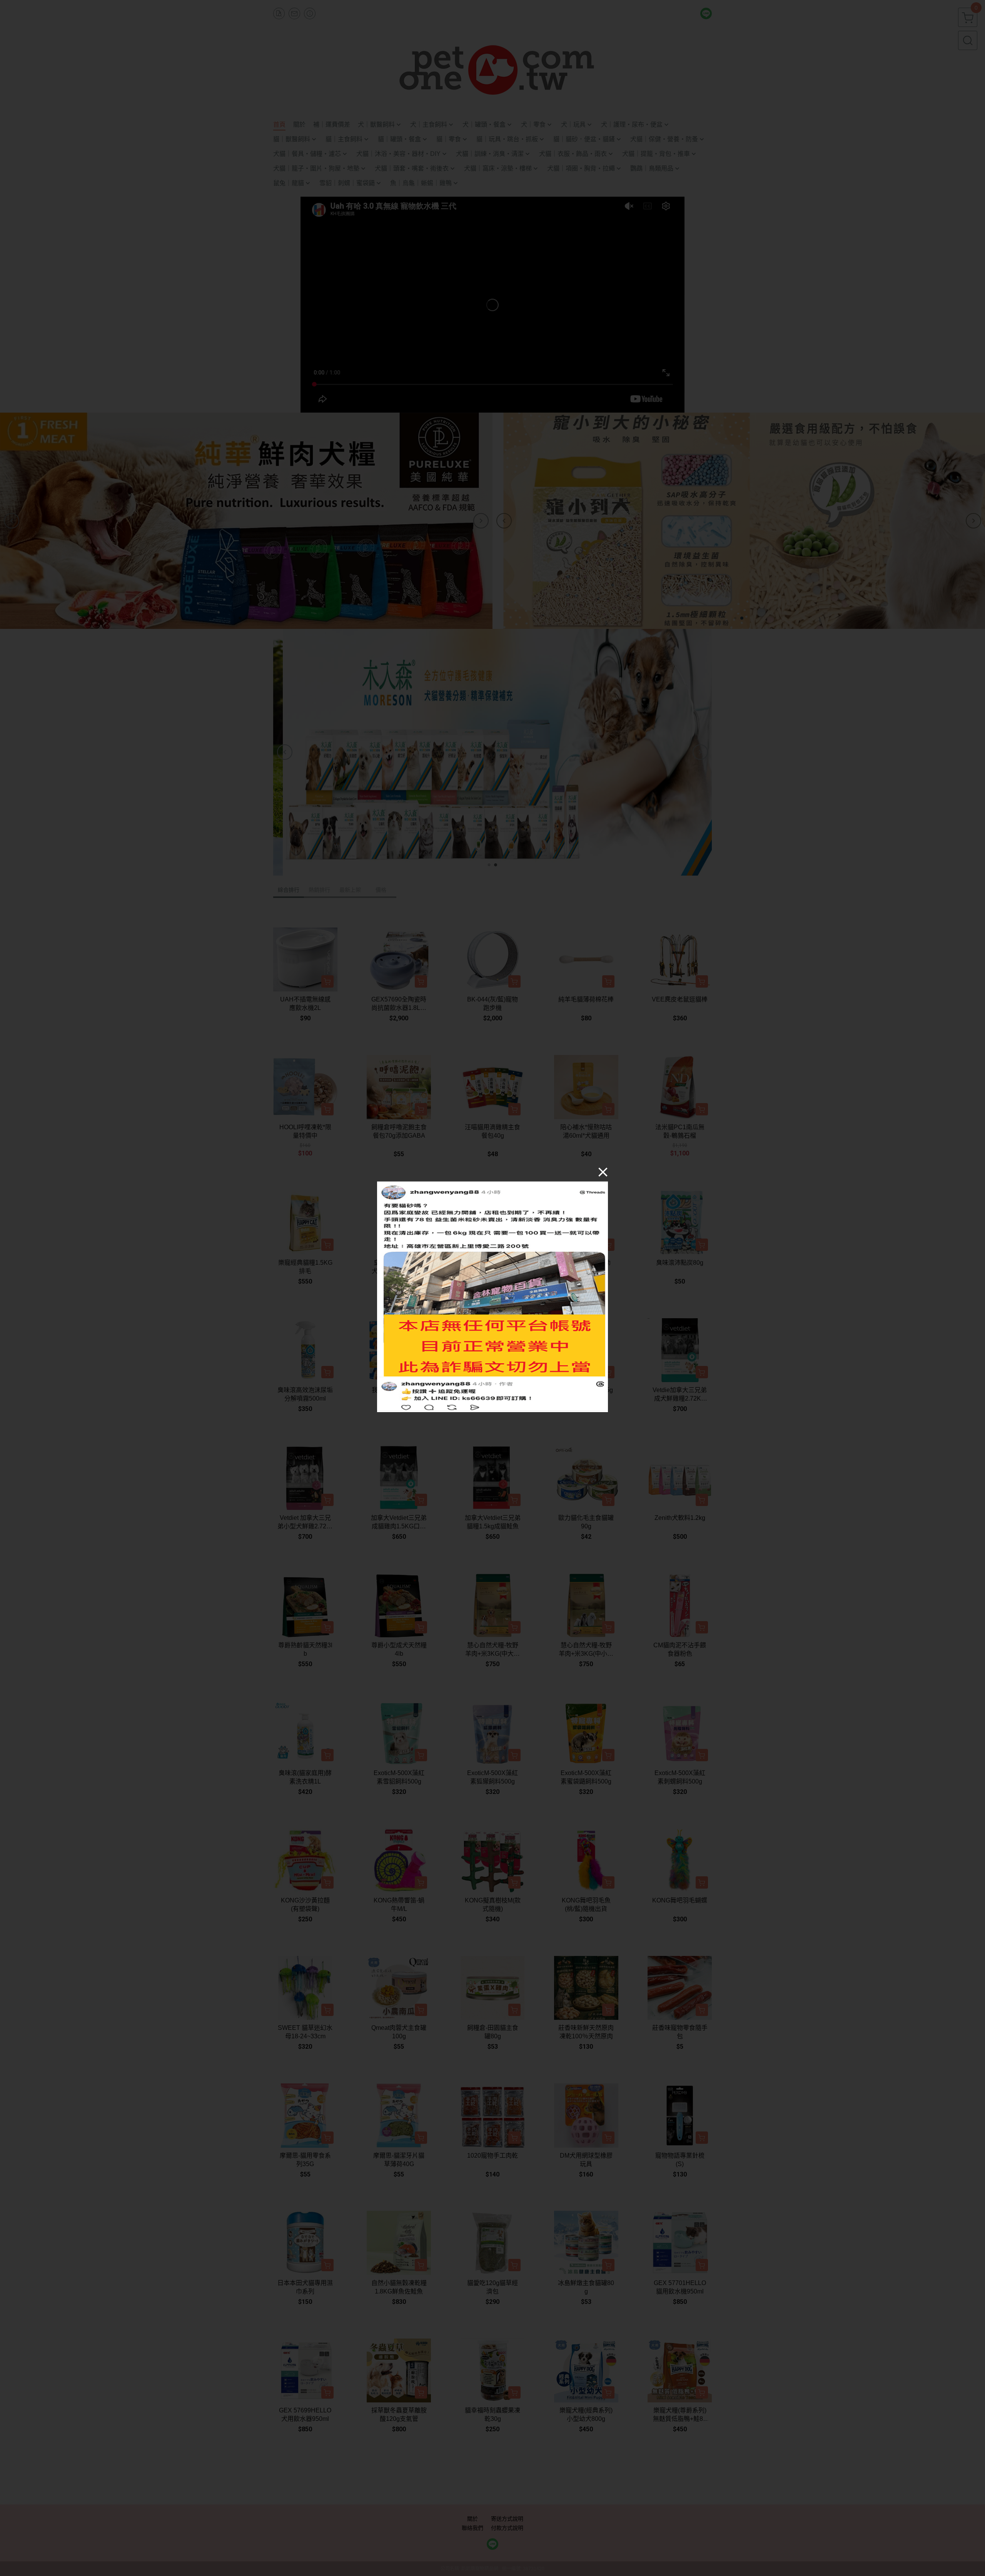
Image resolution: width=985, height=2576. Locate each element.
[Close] (603, 1172)
